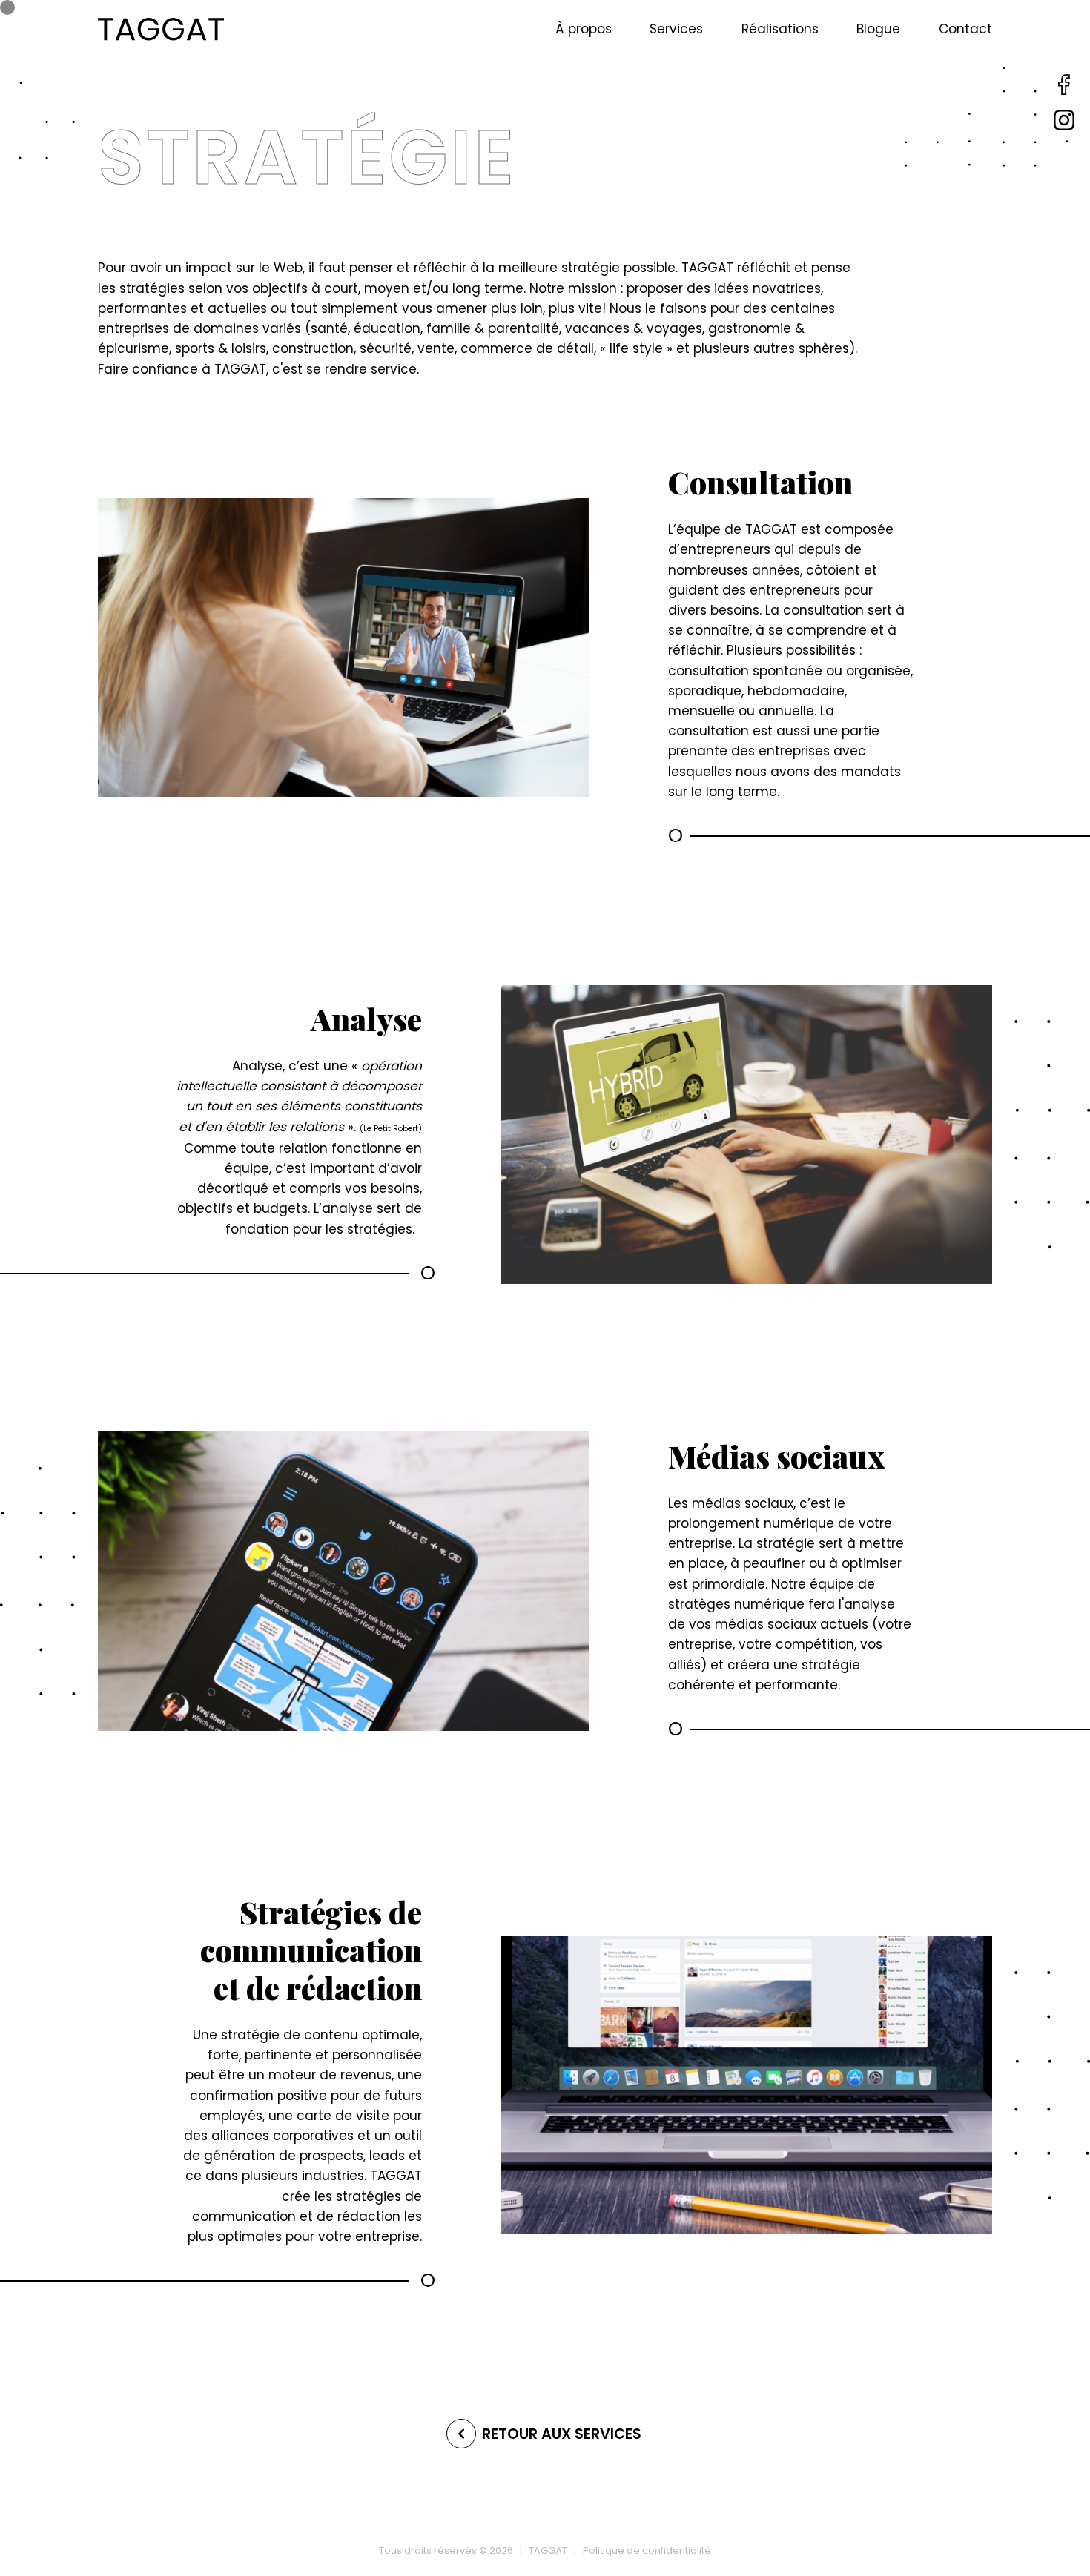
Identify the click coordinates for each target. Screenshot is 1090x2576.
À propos (584, 29)
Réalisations (780, 29)
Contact (965, 29)
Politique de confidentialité (647, 2550)
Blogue (878, 29)
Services (676, 29)
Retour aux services (562, 2434)
